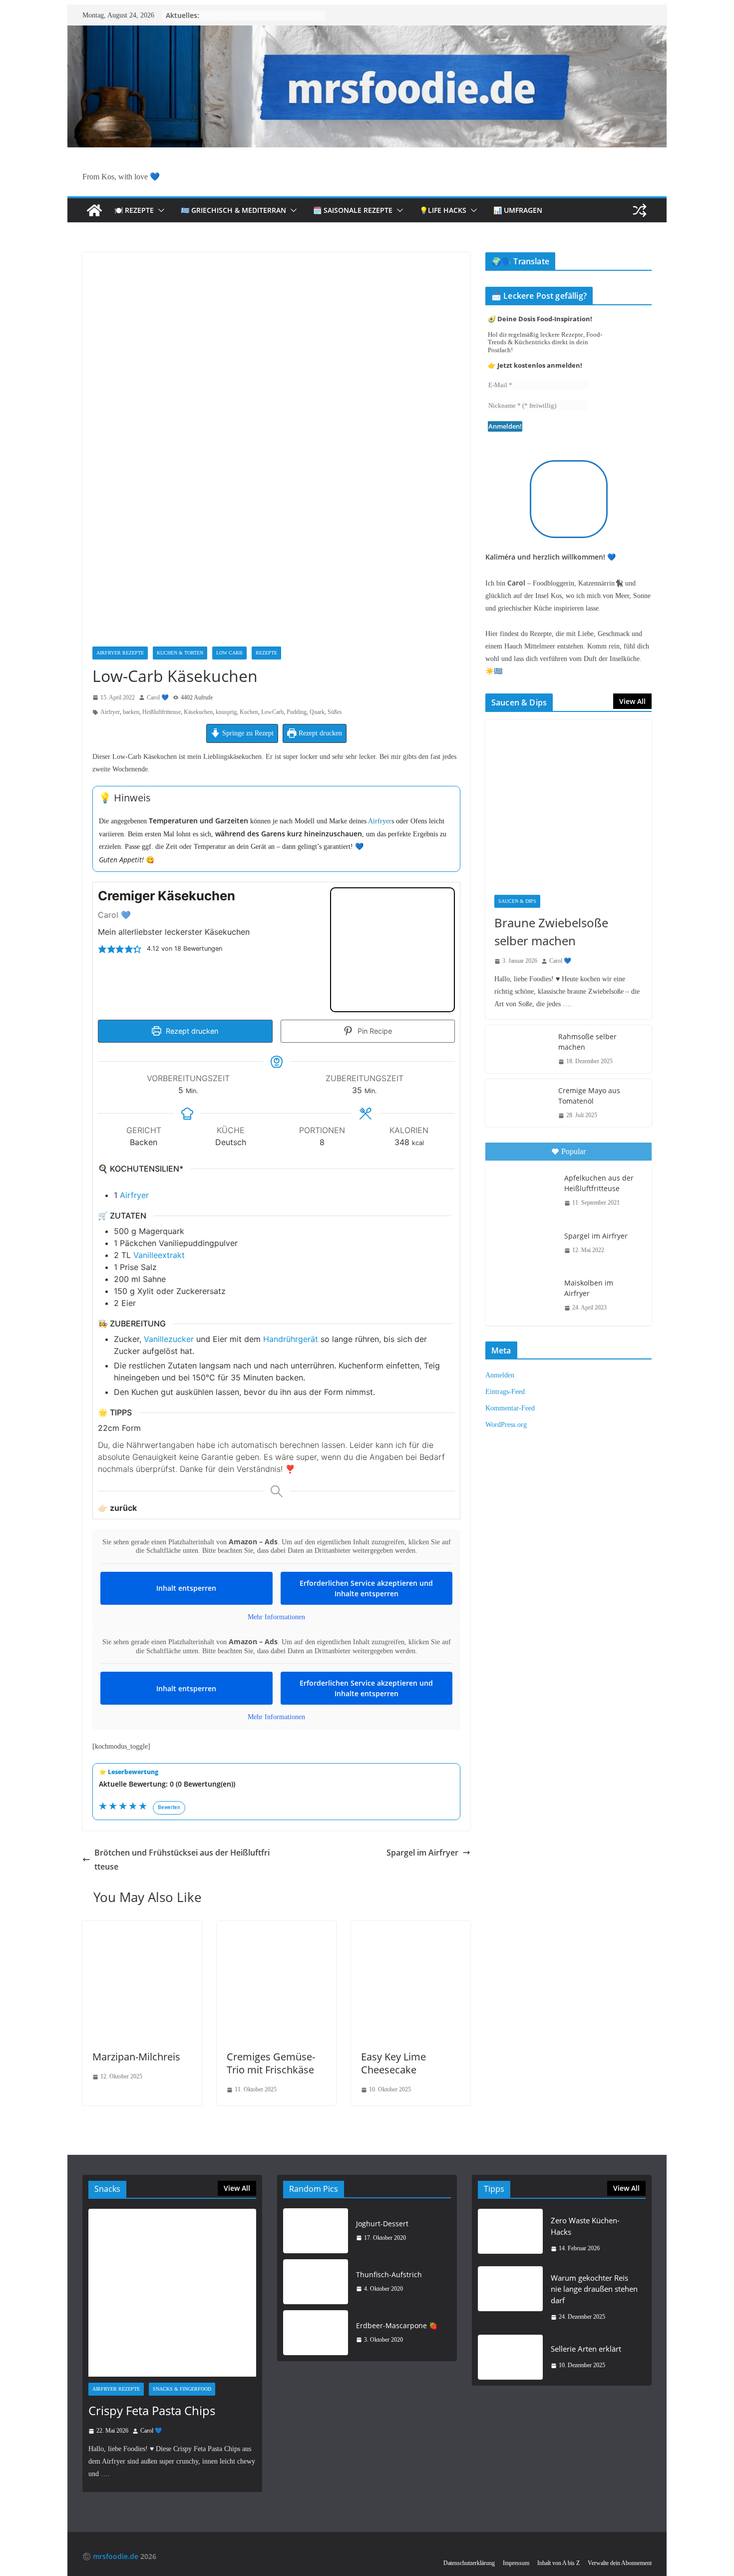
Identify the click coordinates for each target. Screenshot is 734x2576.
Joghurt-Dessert (382, 2224)
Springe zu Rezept (247, 733)
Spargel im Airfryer (422, 1853)
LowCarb (272, 712)
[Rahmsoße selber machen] (518, 1049)
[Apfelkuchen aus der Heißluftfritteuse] (524, 1189)
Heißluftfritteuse (162, 712)
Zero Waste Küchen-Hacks (585, 2226)
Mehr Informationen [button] (276, 1617)
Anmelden (500, 1375)
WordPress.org (506, 1425)
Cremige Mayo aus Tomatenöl (589, 1096)
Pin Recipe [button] (374, 1031)
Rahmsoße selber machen (587, 1042)
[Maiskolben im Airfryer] (524, 1294)
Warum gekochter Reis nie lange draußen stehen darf (594, 2289)
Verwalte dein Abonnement (620, 2563)
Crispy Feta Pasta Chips (152, 2410)
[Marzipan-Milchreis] (142, 1928)
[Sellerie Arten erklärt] (510, 2357)
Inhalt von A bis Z (558, 2563)
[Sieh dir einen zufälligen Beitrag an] (640, 210)
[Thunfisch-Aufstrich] (316, 2282)
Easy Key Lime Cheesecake (393, 2063)
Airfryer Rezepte (120, 653)
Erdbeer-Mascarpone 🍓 (397, 2325)
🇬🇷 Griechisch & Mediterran (233, 210)
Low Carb (229, 653)
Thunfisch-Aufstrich (389, 2274)
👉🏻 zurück (117, 1508)
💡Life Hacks (443, 210)
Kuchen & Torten (180, 653)
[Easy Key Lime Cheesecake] (411, 1928)
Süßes (335, 712)
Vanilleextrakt (159, 1255)
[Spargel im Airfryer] (524, 1243)
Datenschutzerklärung (469, 2563)
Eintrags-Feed (505, 1392)
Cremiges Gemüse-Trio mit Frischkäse (271, 2063)
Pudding (297, 712)
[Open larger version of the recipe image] (392, 950)
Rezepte (266, 653)
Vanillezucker (169, 1339)
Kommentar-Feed (510, 1408)
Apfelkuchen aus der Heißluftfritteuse (599, 1183)
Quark (317, 712)
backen (131, 712)
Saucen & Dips (517, 901)
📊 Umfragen (518, 210)
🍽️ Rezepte (134, 210)
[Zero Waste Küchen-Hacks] (510, 2235)
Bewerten (169, 1807)
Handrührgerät (291, 1339)
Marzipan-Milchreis (136, 2057)
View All (632, 701)
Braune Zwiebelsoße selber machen (551, 932)
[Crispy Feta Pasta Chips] (172, 2293)
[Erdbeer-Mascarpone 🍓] (316, 2333)
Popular (573, 1151)
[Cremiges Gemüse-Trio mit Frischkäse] (276, 1928)
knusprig (226, 712)
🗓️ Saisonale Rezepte (353, 210)
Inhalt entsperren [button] (186, 1588)
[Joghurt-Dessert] (316, 2231)
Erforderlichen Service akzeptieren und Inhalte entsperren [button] (366, 1588)
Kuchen (249, 712)
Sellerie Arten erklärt (586, 2349)
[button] (159, 210)
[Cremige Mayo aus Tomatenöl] (518, 1103)
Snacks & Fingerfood (182, 2389)
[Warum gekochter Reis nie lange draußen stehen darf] (510, 2297)
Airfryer (110, 712)
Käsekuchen (198, 712)
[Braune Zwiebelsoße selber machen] (568, 803)
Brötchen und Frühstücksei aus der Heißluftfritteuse (182, 1860)
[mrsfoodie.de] (367, 32)
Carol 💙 (158, 697)
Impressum (516, 2563)
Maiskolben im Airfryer (589, 1288)
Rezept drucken (319, 733)
